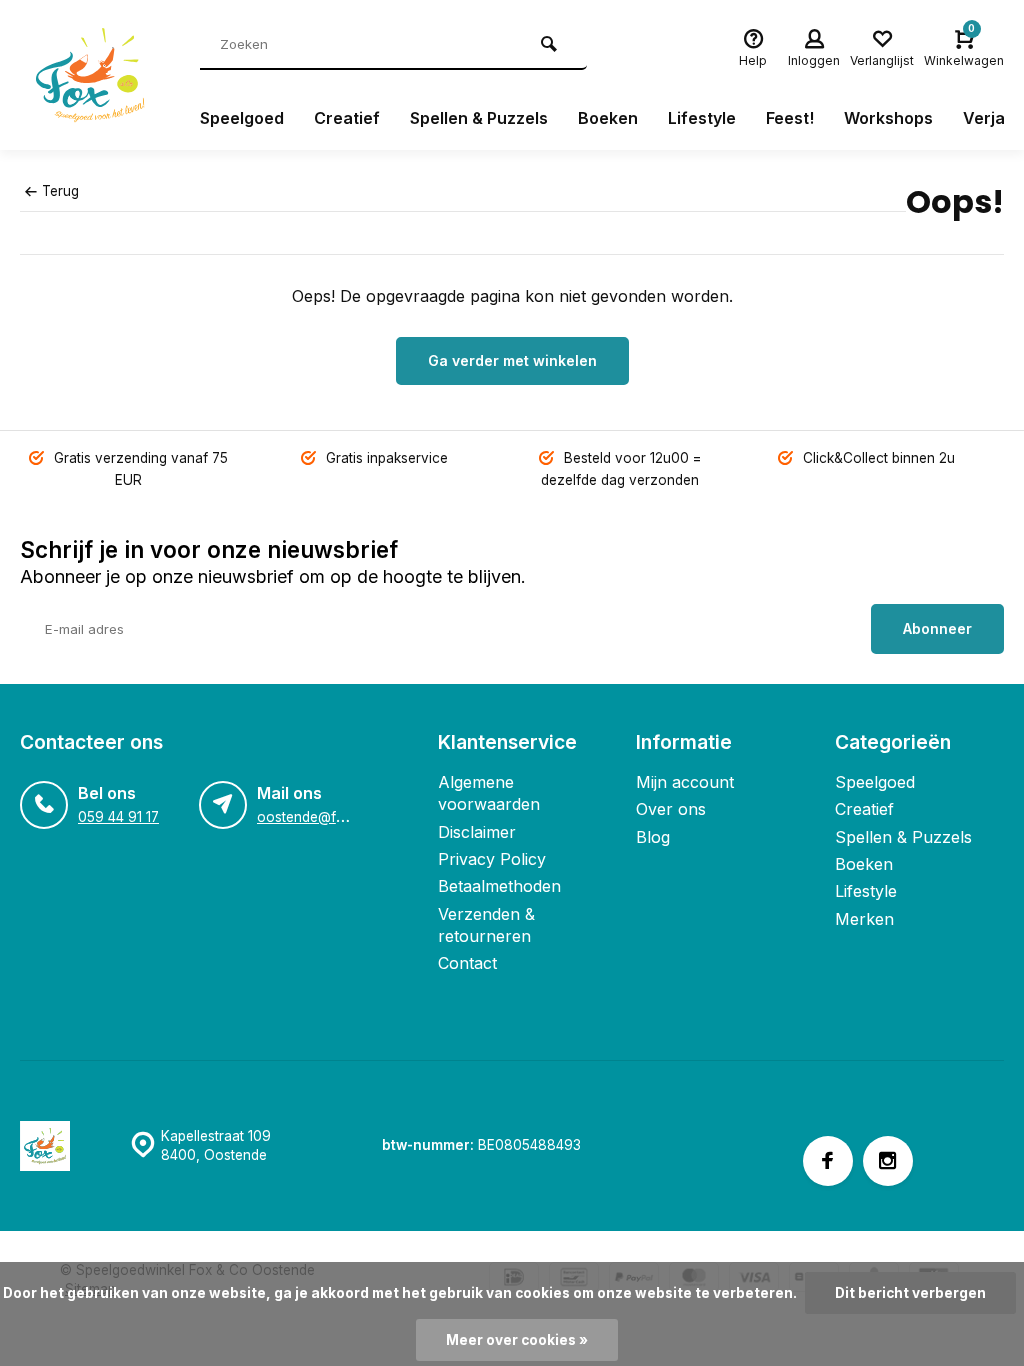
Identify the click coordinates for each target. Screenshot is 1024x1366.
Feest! (790, 118)
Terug (60, 191)
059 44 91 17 (118, 817)
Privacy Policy (492, 859)
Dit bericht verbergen (910, 1293)
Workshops (888, 118)
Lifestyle (702, 118)
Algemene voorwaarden (489, 793)
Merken (864, 919)
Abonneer (937, 628)
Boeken (608, 118)
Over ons (671, 809)
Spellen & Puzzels (479, 118)
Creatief (347, 118)
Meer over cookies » (517, 1340)
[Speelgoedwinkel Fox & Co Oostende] (95, 75)
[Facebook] (828, 1161)
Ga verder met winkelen (512, 360)
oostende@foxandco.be (334, 817)
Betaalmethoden (499, 886)
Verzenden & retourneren (486, 925)
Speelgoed (242, 118)
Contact (467, 963)
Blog (653, 837)
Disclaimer (477, 832)
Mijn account (685, 782)
